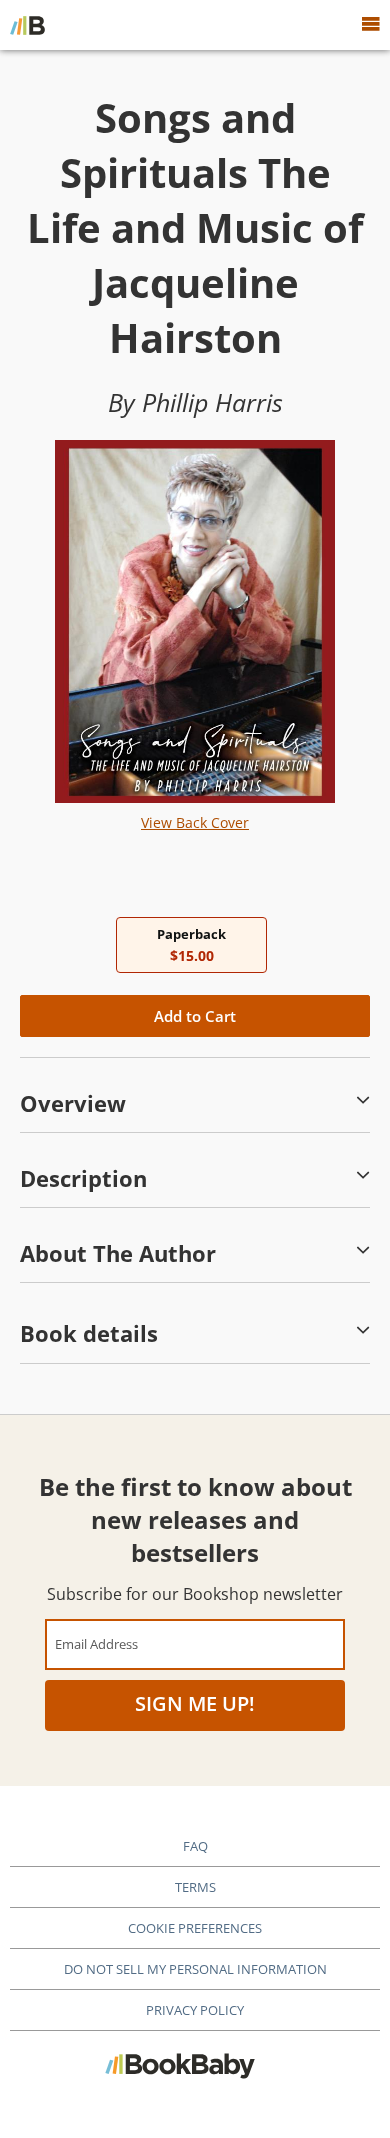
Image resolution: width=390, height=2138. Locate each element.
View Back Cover (195, 822)
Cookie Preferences (195, 1928)
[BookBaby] (27, 25)
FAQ (195, 1846)
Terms (195, 1887)
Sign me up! (195, 1703)
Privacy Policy (195, 2010)
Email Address (96, 1643)
